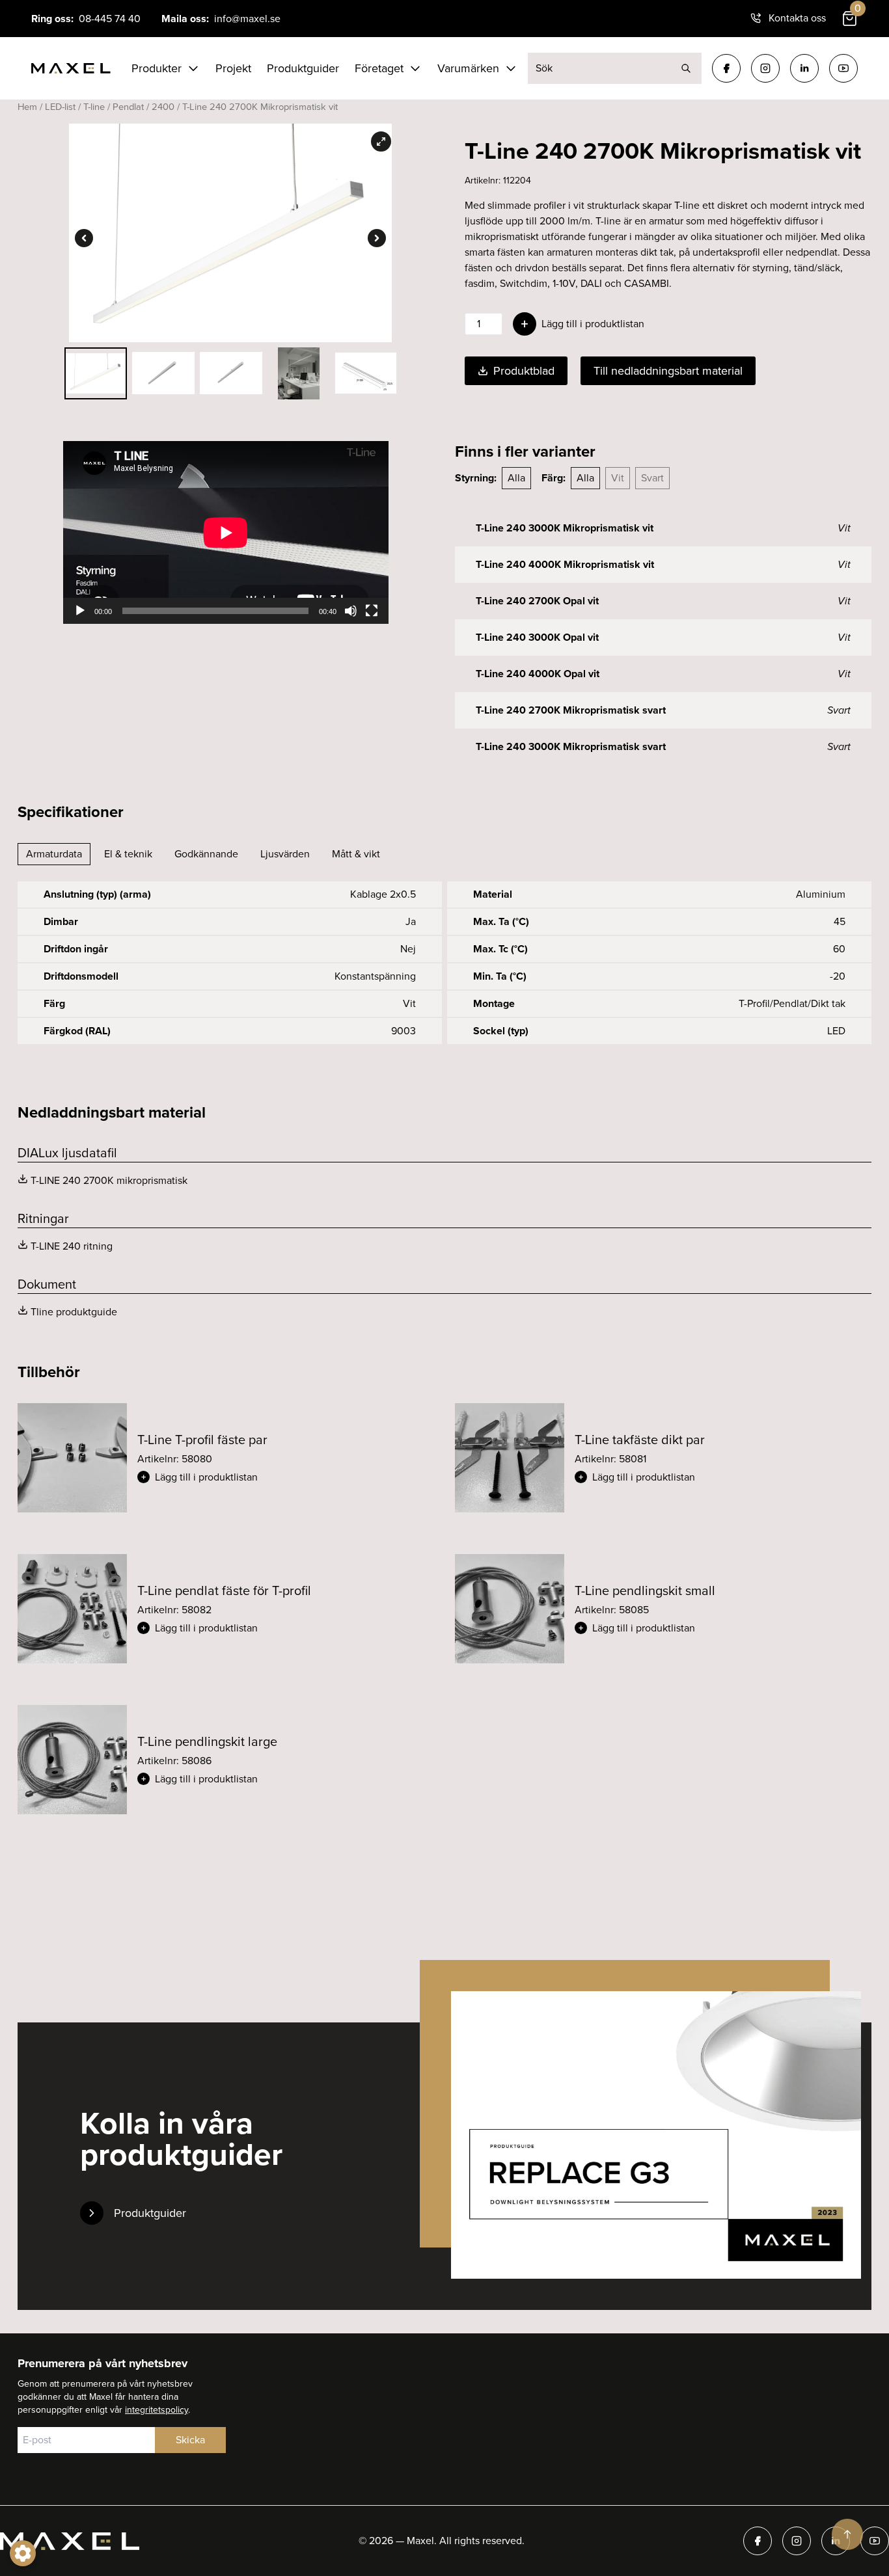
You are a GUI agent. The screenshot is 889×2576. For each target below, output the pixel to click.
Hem (27, 107)
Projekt (233, 68)
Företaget (379, 68)
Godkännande (206, 854)
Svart (652, 478)
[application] (226, 532)
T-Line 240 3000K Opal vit (537, 637)
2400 (163, 107)
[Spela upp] (80, 611)
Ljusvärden (285, 854)
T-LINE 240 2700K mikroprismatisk (109, 1180)
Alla (516, 478)
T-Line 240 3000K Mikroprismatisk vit (565, 528)
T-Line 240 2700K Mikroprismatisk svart (571, 710)
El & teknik (128, 854)
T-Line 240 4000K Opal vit (538, 674)
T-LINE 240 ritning (72, 1246)
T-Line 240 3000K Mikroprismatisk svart (571, 746)
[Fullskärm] (372, 611)
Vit (618, 478)
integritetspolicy (157, 2410)
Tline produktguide (74, 1312)
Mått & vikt (356, 854)
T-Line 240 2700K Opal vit (537, 601)
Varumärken (468, 68)
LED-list (60, 107)
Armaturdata (54, 854)
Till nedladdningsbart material (668, 371)
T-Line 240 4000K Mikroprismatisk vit (565, 564)
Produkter (157, 68)
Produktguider (303, 68)
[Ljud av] (351, 611)
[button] (286, 1477)
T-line (94, 107)
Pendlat (128, 107)
